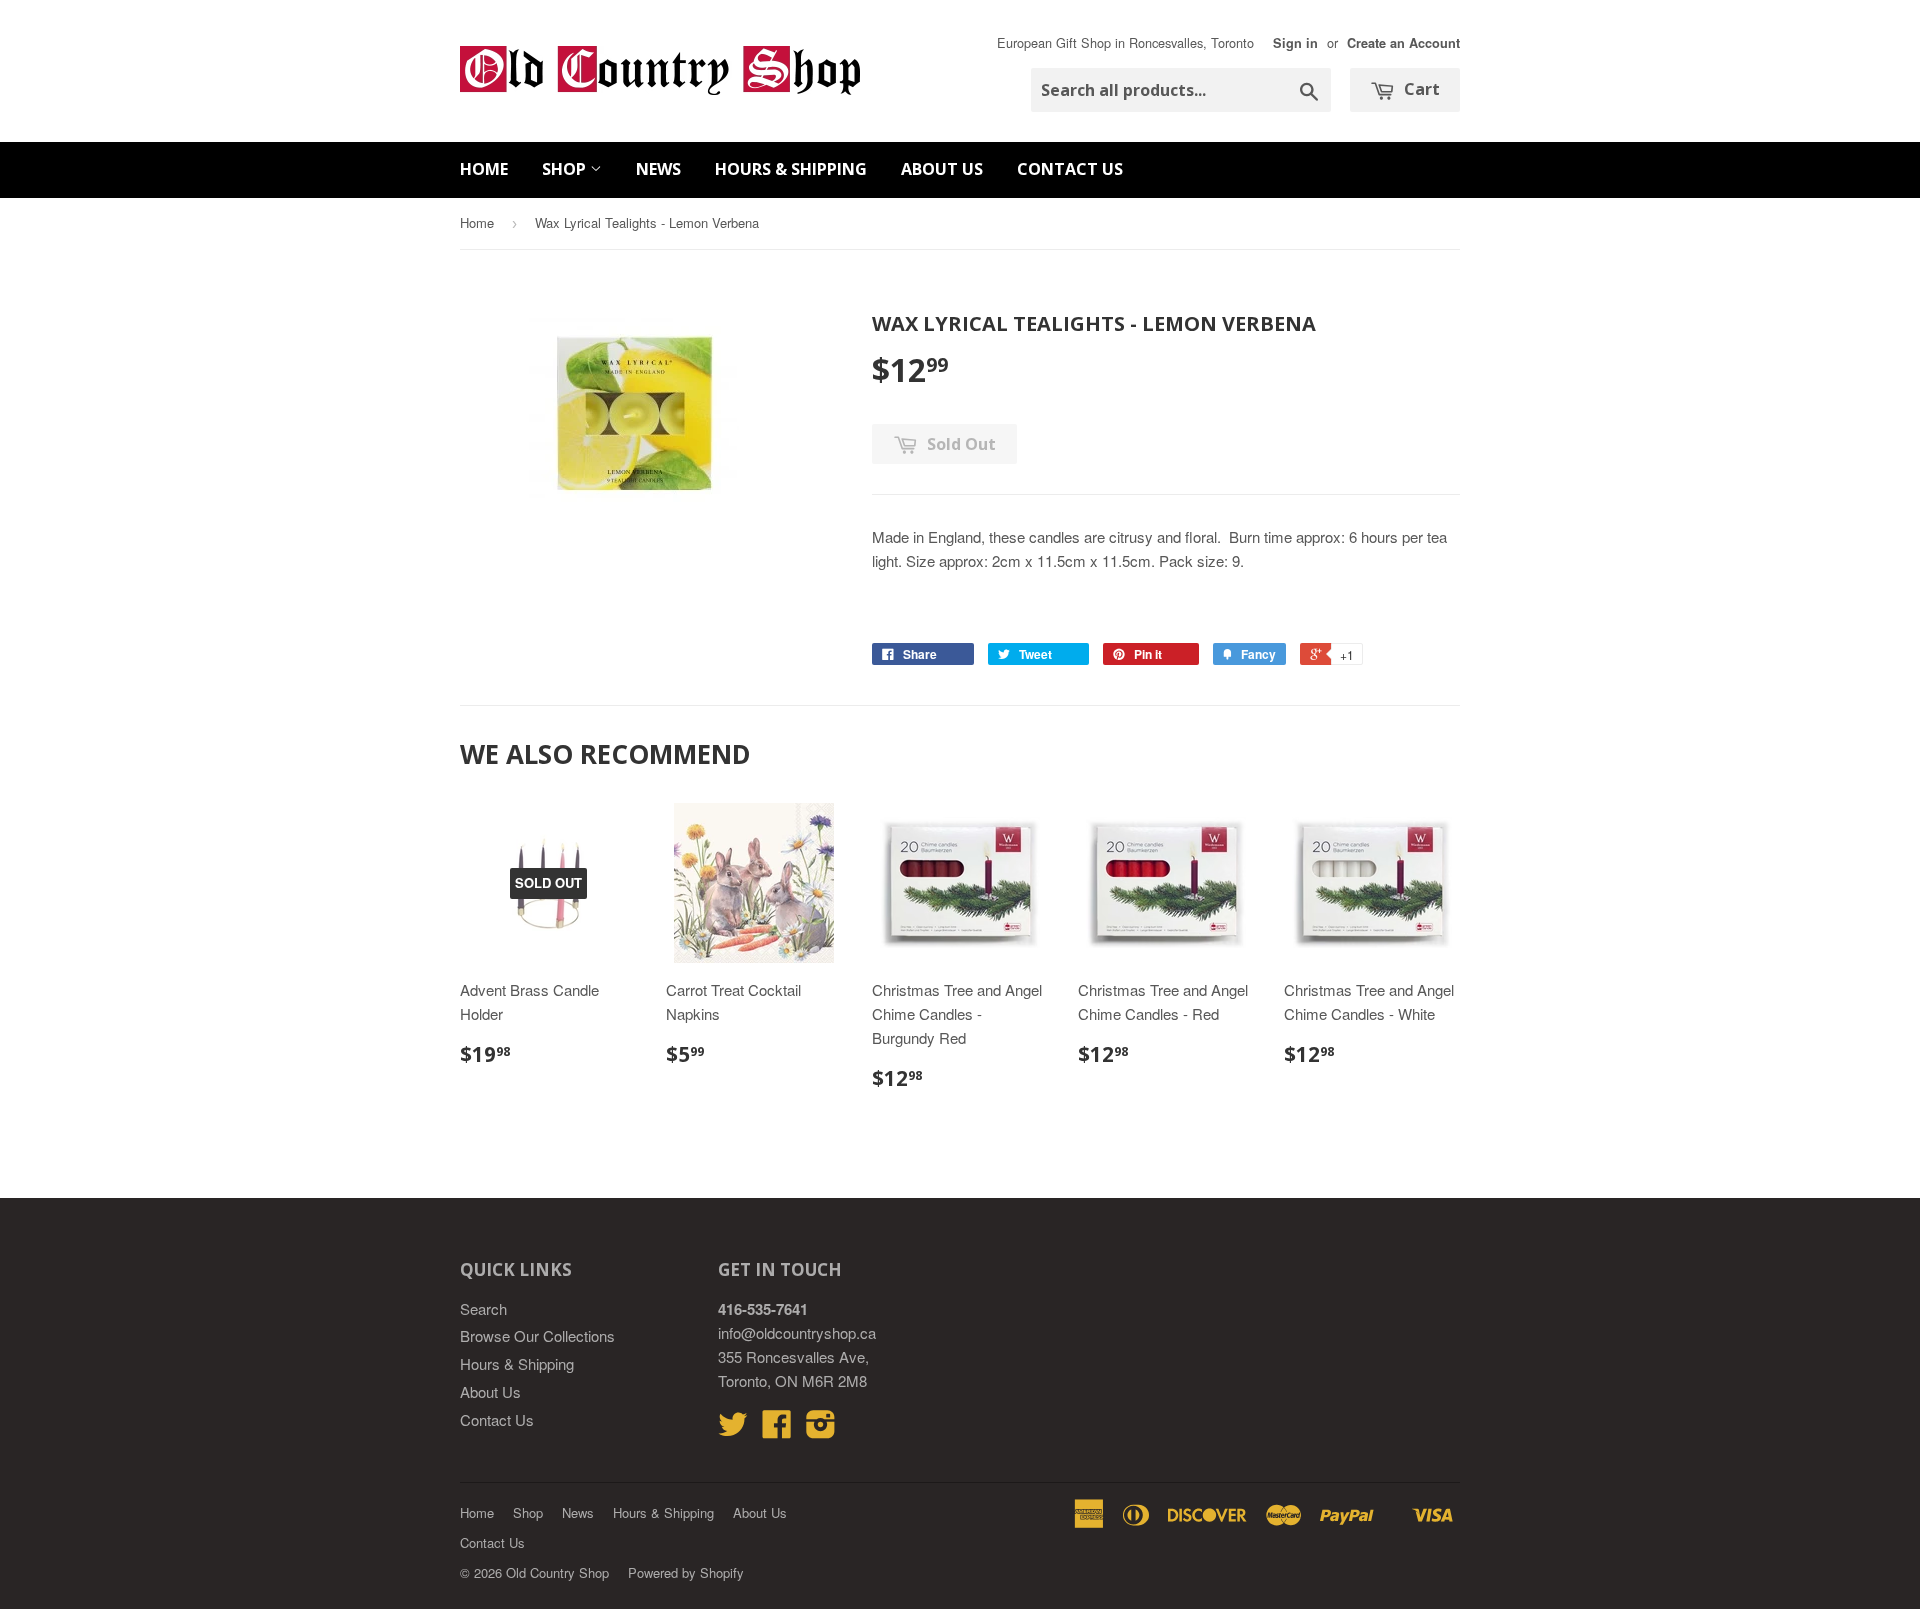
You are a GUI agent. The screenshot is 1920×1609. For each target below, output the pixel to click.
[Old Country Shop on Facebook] (777, 1429)
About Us (942, 169)
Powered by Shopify (686, 1572)
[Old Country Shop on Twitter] (733, 1429)
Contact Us (1070, 169)
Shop (566, 169)
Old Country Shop (557, 1572)
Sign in (1295, 43)
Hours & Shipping (791, 169)
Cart (1420, 89)
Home (484, 169)
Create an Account (1403, 43)
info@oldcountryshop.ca (797, 1332)
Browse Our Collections (537, 1335)
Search (483, 1308)
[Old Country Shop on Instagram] (821, 1429)
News (658, 169)
